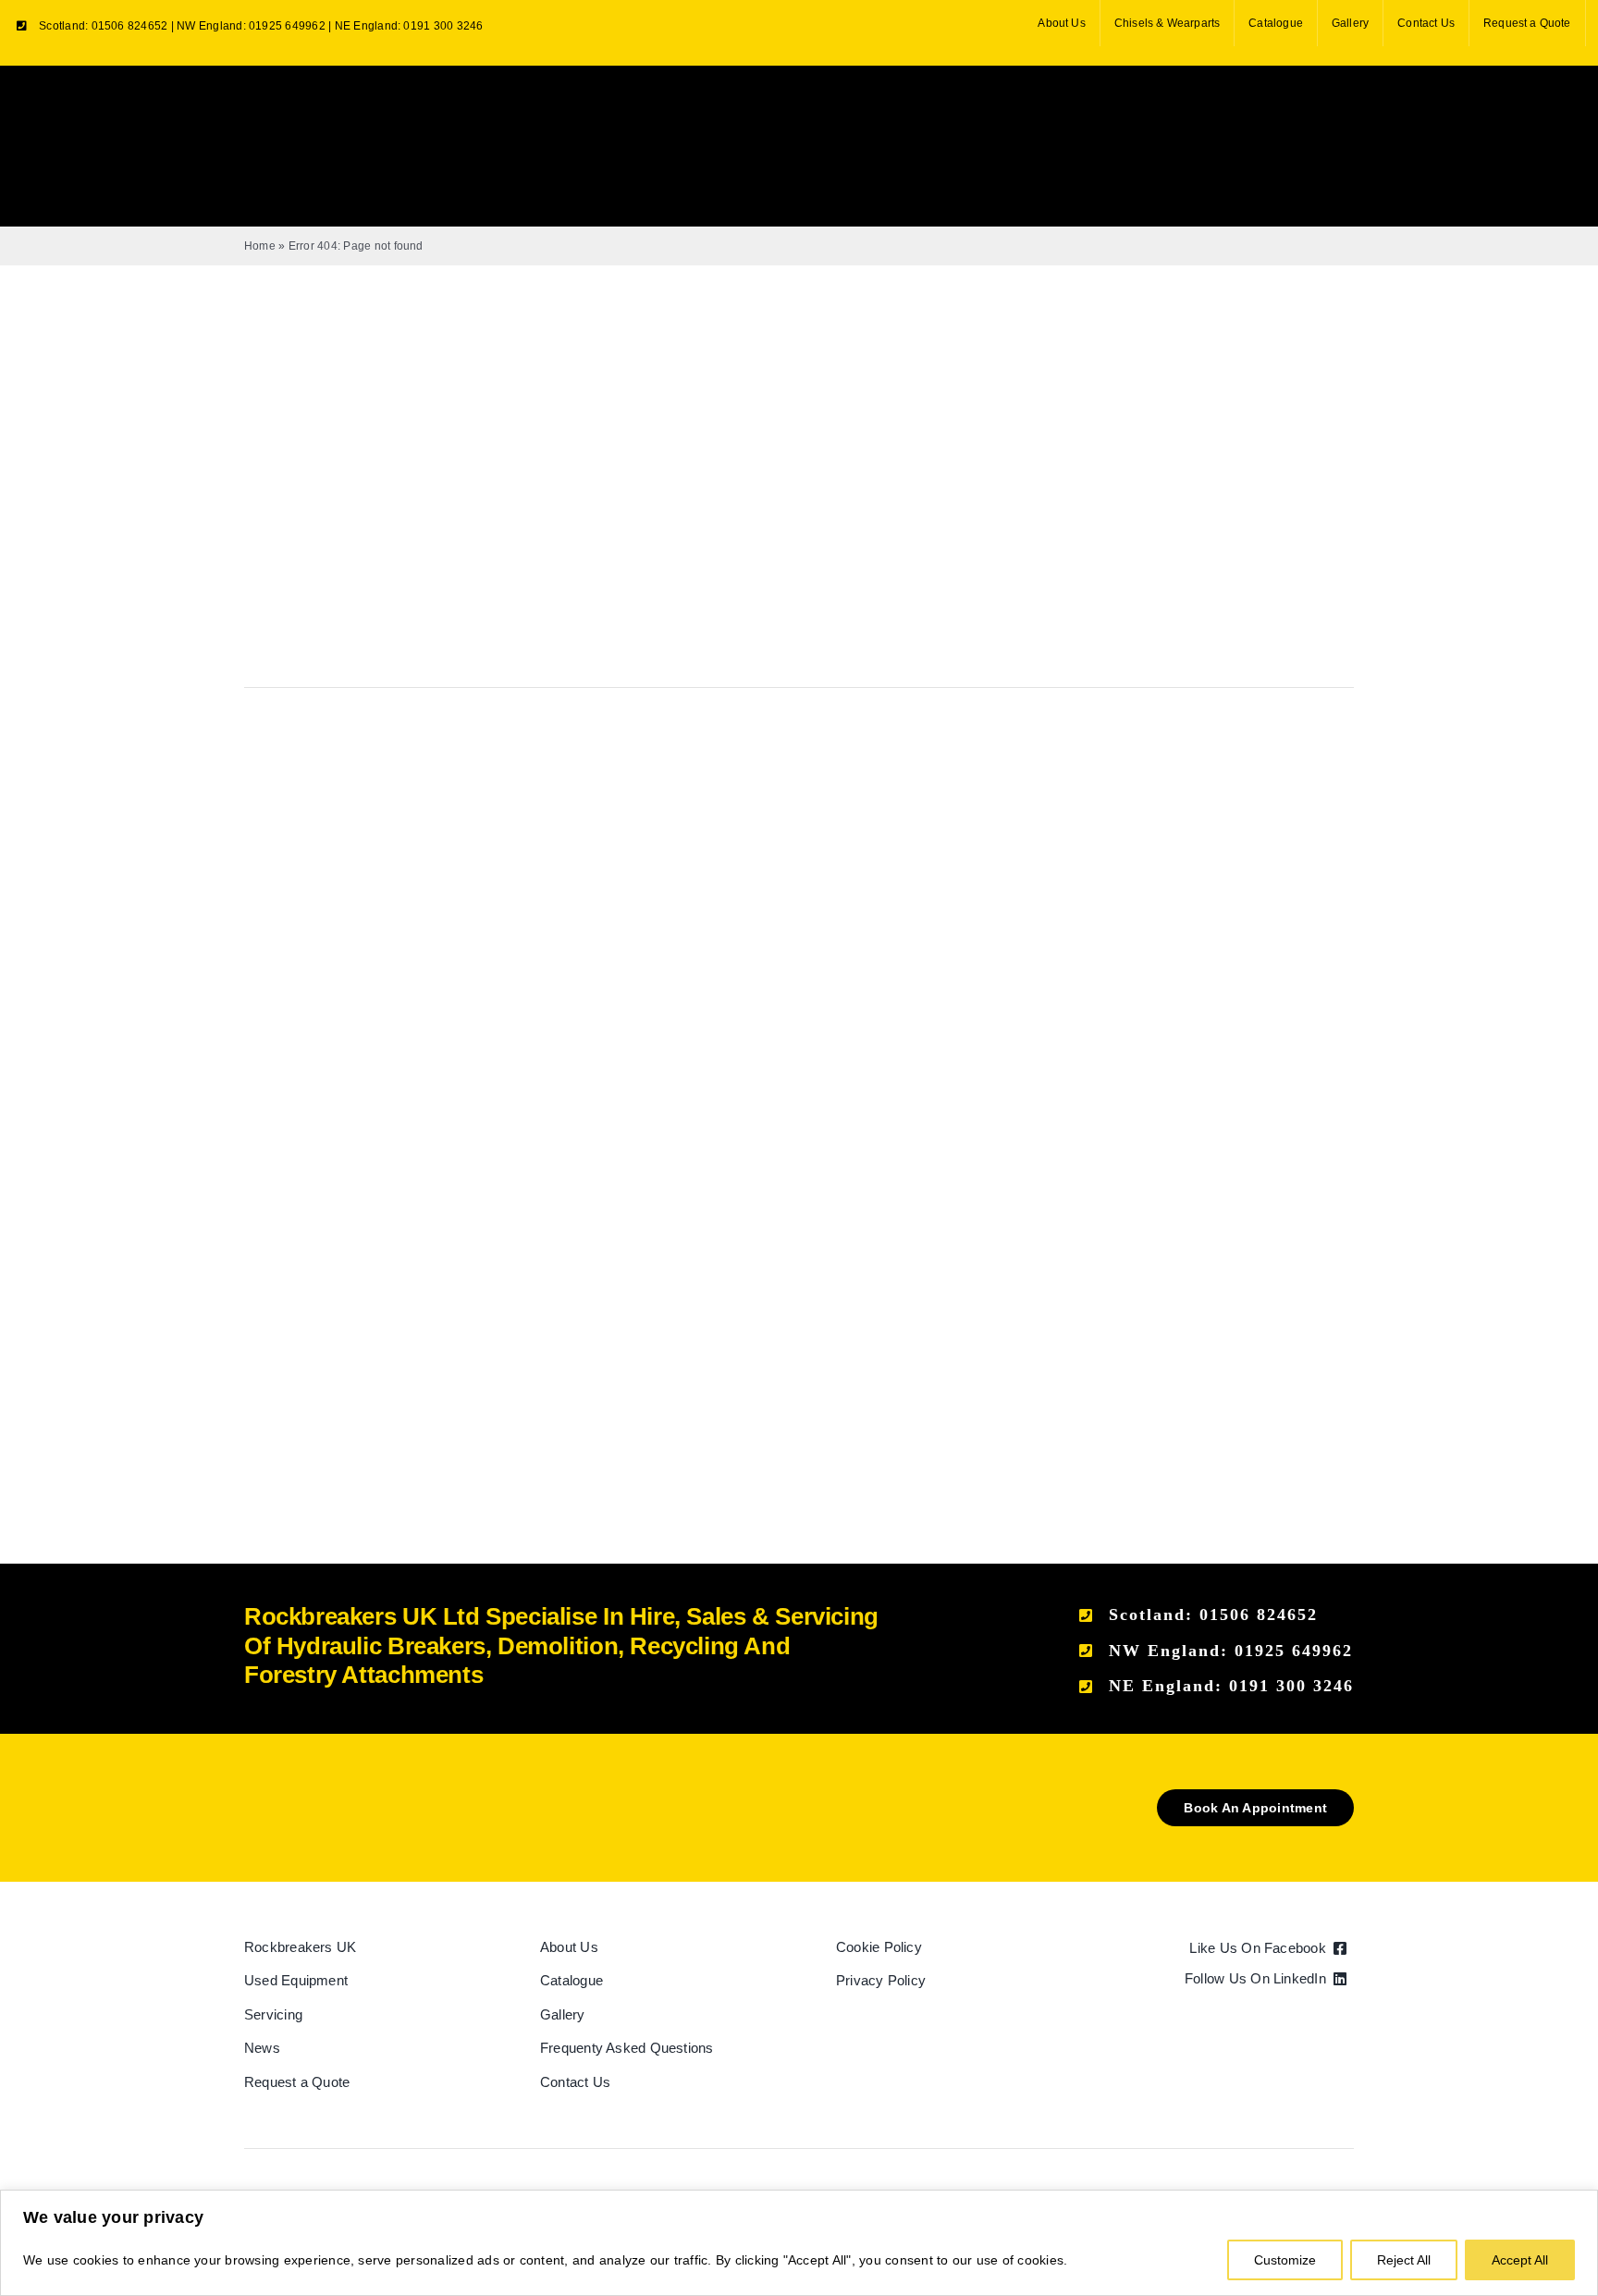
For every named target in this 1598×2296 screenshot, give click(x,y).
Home (260, 246)
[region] (799, 2243)
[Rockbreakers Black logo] (332, 1796)
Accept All (1520, 2260)
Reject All (1404, 2260)
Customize (1285, 2260)
